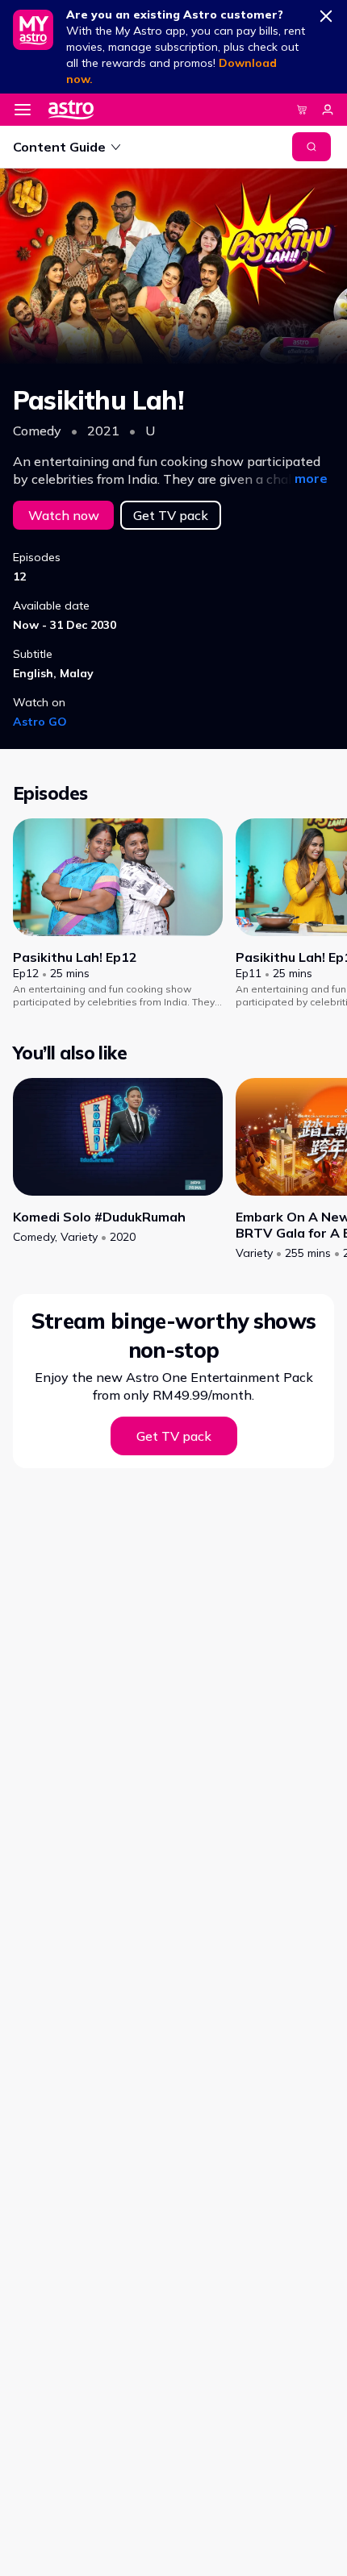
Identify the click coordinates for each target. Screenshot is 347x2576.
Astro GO (40, 722)
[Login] (328, 110)
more (311, 478)
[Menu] (23, 110)
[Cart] (302, 110)
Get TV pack (171, 515)
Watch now (64, 515)
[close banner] (326, 13)
